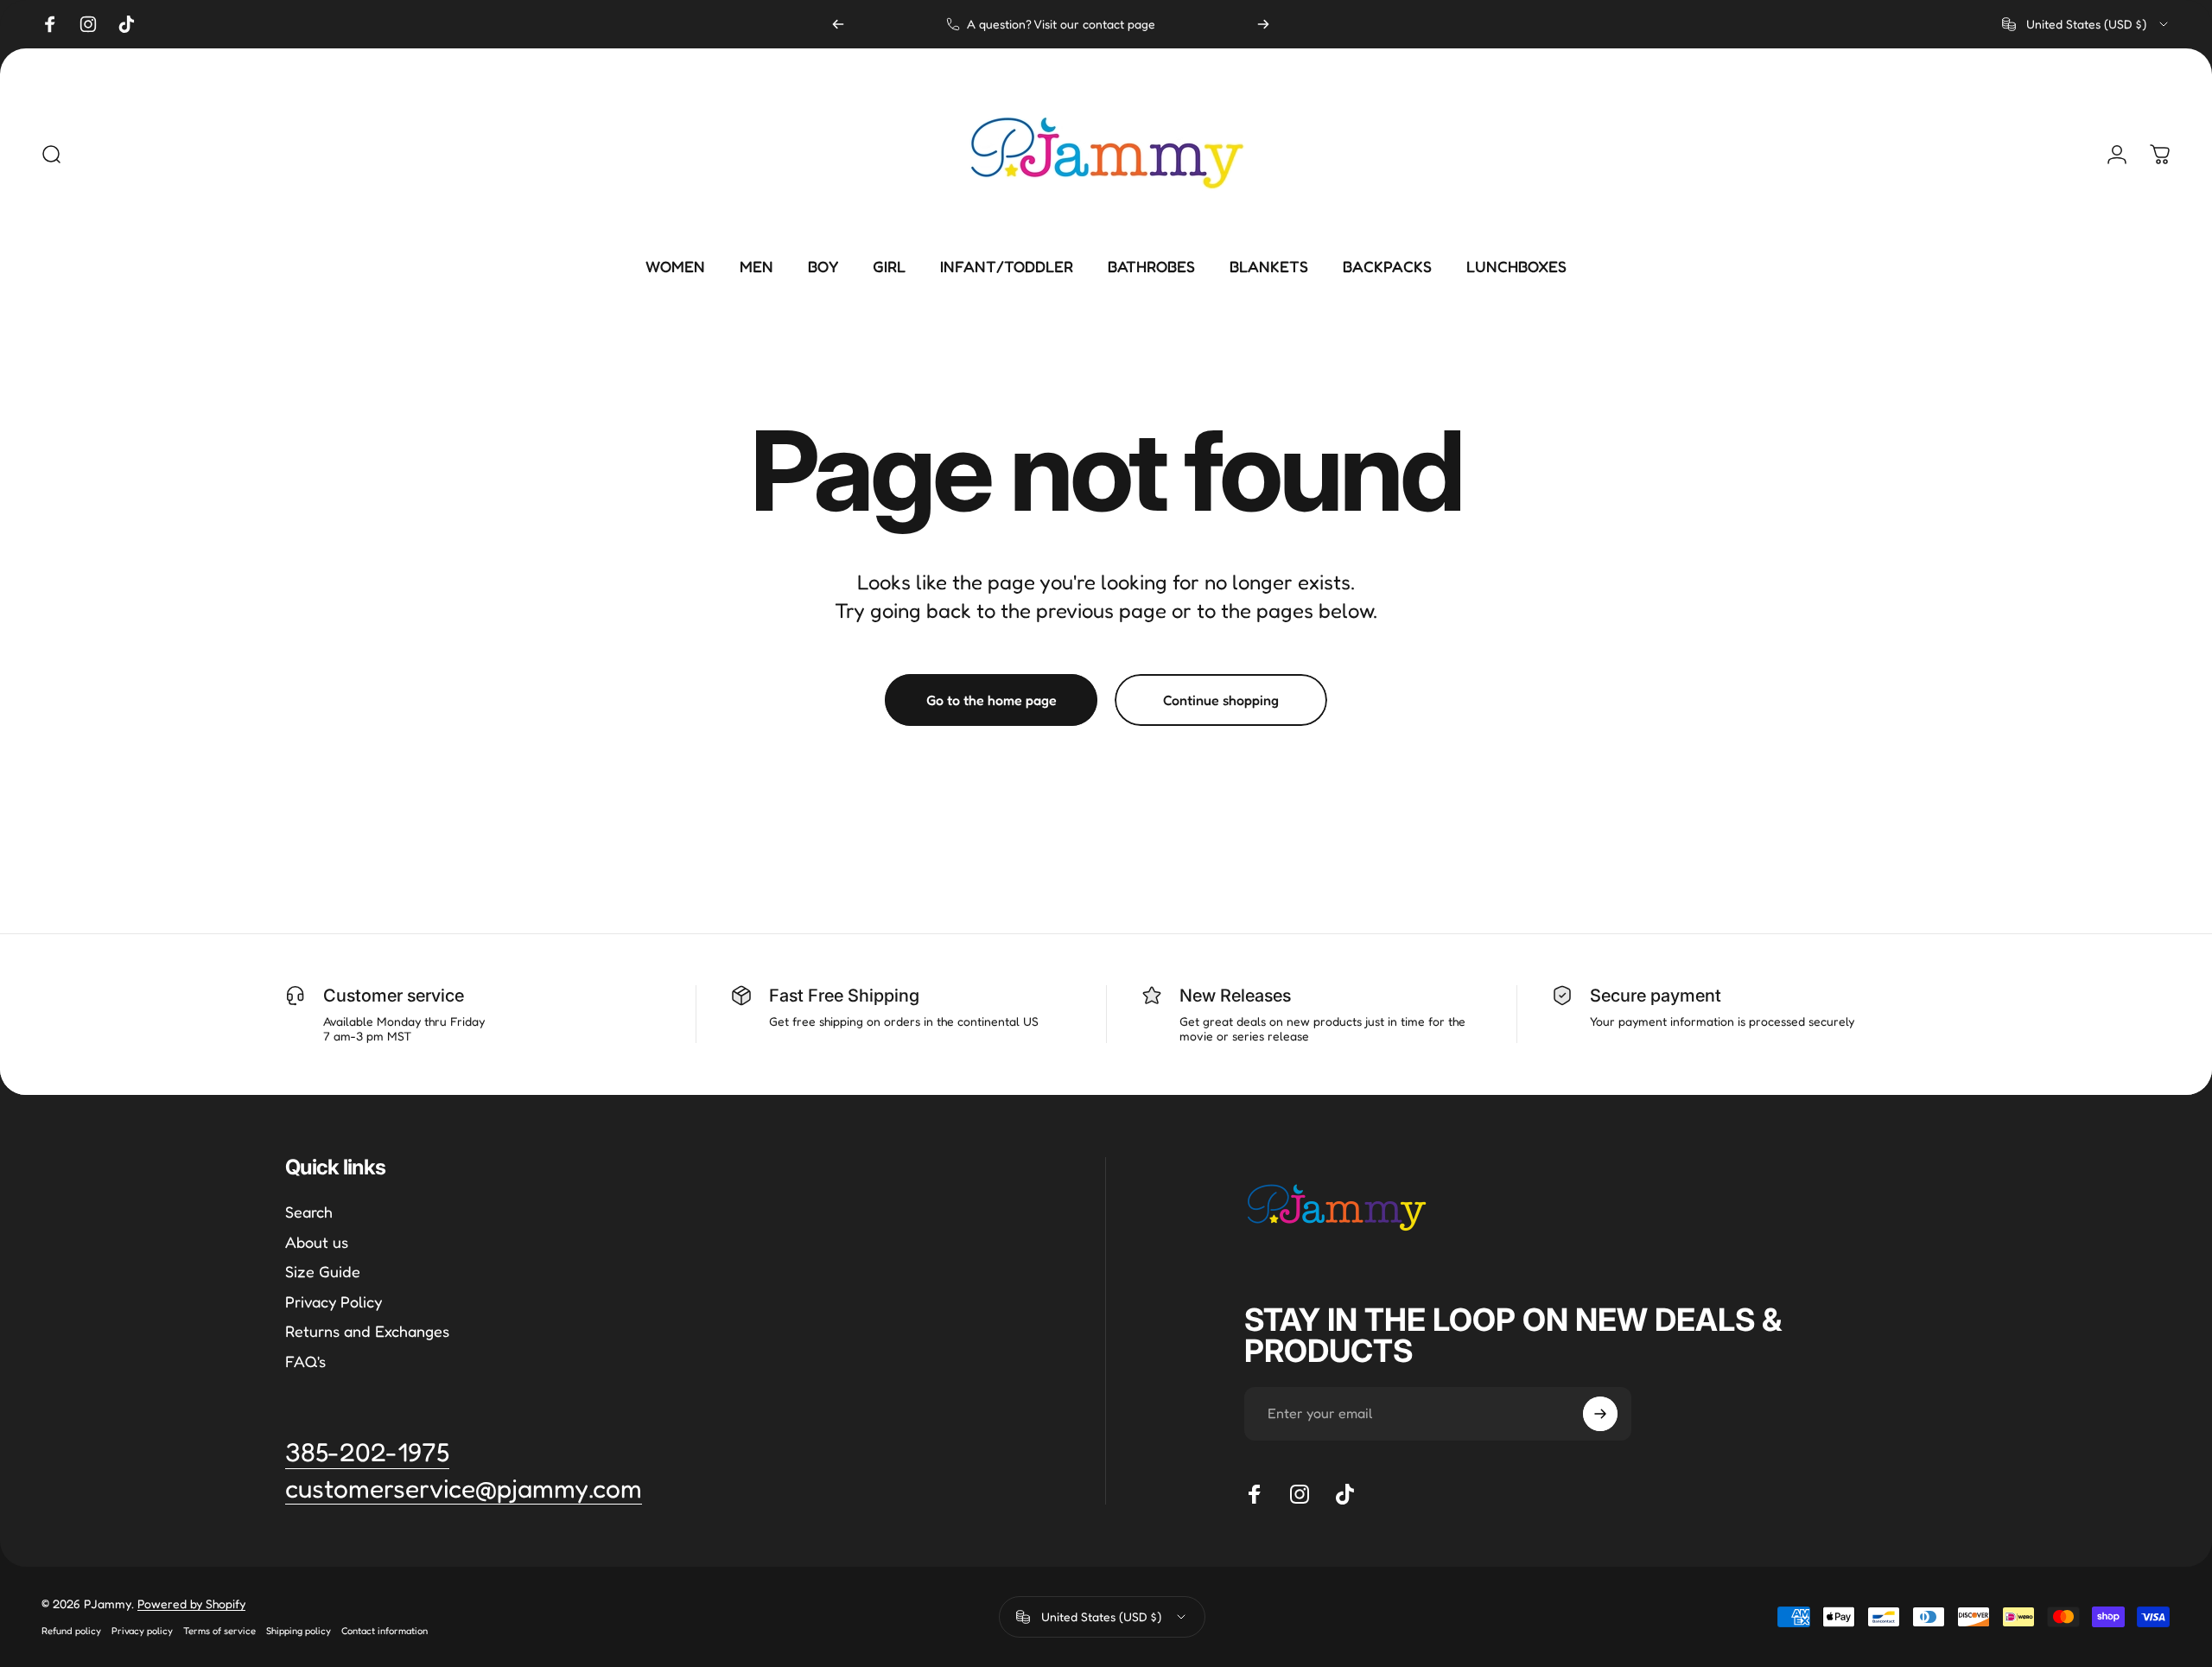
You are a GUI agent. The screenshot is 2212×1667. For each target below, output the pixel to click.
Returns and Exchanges (367, 1331)
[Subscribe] (1600, 1414)
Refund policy (71, 1631)
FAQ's (305, 1361)
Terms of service (219, 1631)
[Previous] (838, 24)
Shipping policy (299, 1631)
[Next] (1263, 24)
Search (309, 1212)
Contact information (385, 1631)
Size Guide (323, 1271)
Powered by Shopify (191, 1603)
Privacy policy (142, 1631)
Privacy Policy (334, 1301)
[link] (464, 1489)
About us (317, 1242)
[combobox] (2086, 24)
